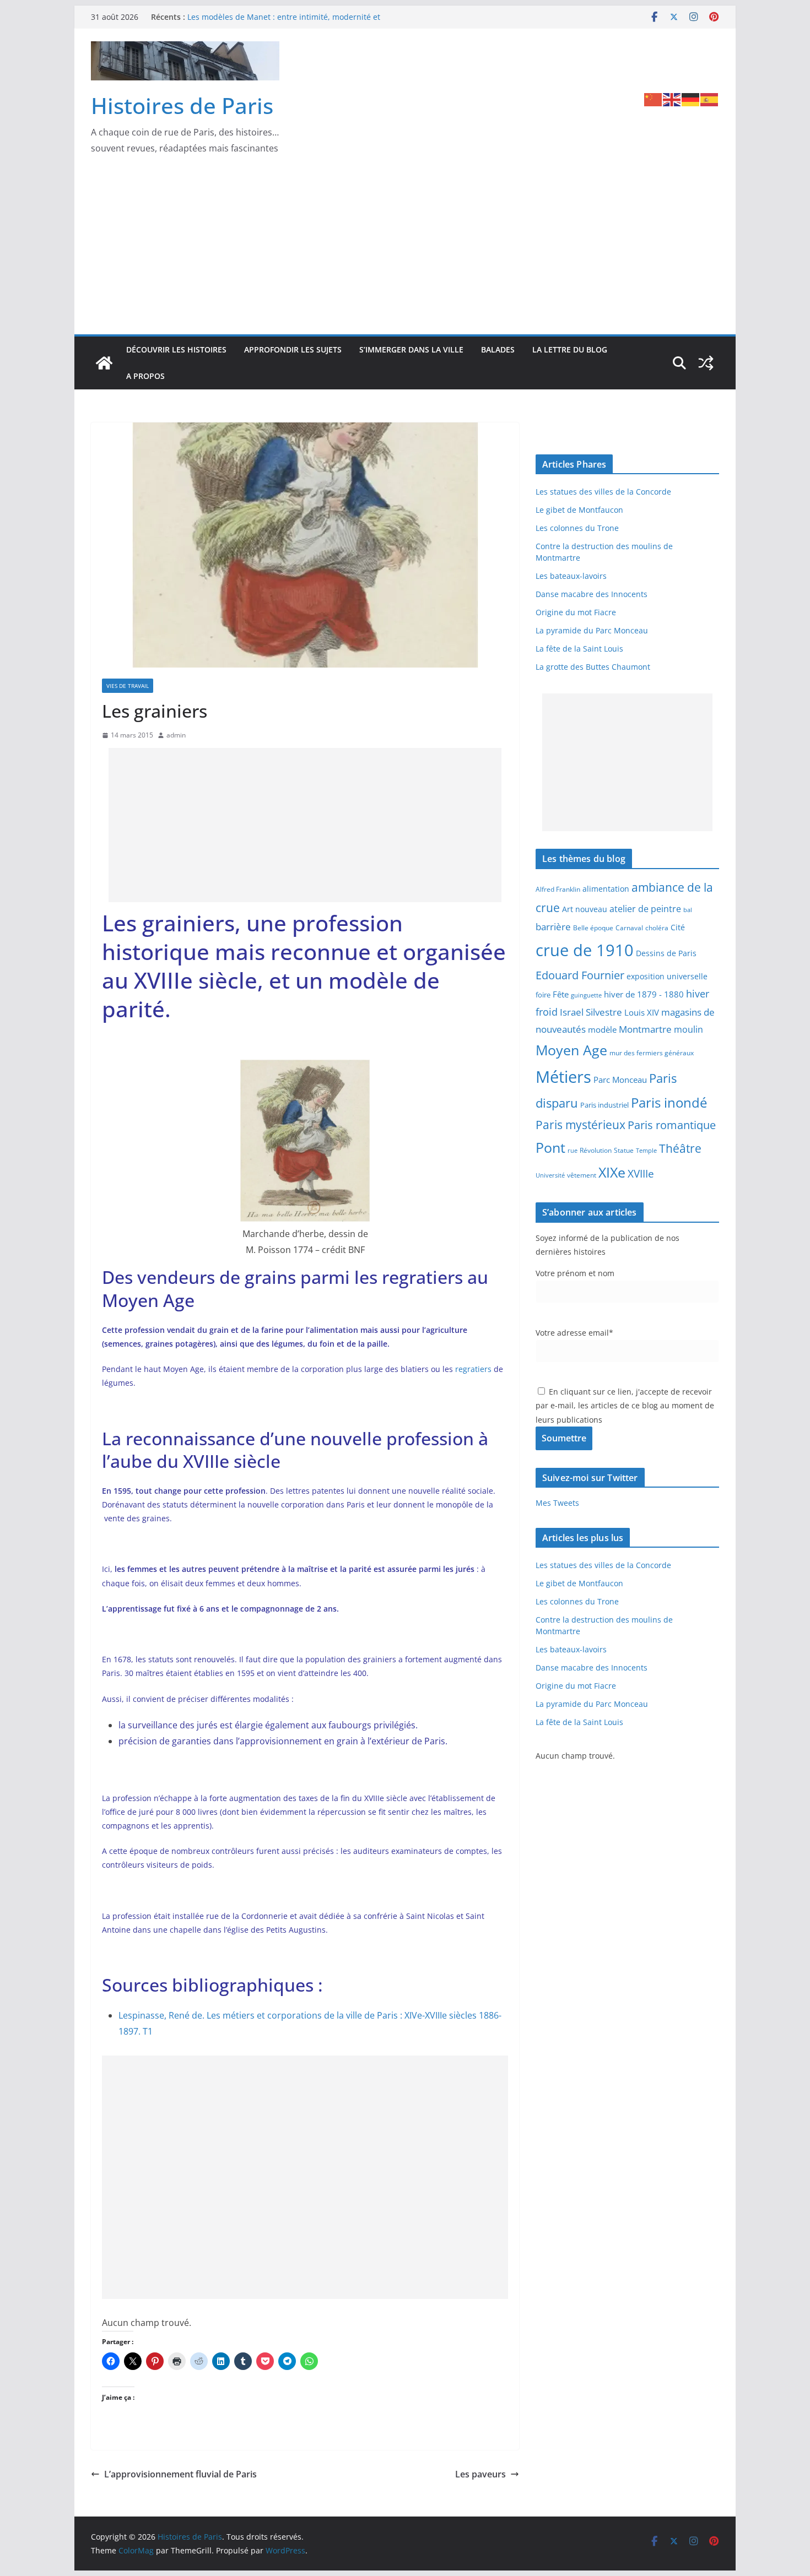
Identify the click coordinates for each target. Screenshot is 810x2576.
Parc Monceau (620, 1080)
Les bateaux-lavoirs (571, 576)
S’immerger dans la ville (411, 349)
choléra (657, 928)
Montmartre (645, 1029)
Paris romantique (672, 1125)
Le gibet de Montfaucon (579, 510)
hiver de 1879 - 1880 (644, 994)
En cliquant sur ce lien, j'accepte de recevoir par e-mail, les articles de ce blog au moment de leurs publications (625, 1405)
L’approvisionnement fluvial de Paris (180, 2474)
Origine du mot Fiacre (576, 612)
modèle (602, 1029)
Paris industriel (604, 1105)
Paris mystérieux (580, 1125)
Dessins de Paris (666, 953)
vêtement (582, 1175)
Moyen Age (571, 1050)
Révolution (596, 1150)
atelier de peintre (645, 909)
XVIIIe (641, 1173)
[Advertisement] (405, 252)
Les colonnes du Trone (577, 528)
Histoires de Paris (182, 105)
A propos (145, 376)
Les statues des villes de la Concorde (603, 492)
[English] (672, 99)
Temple (646, 1150)
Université (550, 1175)
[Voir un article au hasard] (706, 363)
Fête (561, 994)
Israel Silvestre (591, 1012)
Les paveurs (480, 2474)
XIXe (612, 1172)
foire (543, 995)
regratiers (474, 1369)
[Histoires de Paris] (104, 363)
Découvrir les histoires (176, 349)
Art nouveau (585, 909)
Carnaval (629, 928)
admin (176, 735)
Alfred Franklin (558, 889)
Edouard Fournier (580, 975)
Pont (550, 1147)
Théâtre (680, 1148)
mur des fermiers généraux (652, 1053)
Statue (624, 1150)
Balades (498, 349)
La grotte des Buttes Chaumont (593, 667)
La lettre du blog (570, 349)
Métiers (563, 1077)
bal (688, 910)
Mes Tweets (557, 1503)
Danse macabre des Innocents (592, 594)
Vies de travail (128, 686)
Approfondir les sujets (293, 349)
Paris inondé (669, 1103)
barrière (553, 926)
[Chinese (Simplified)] (654, 99)
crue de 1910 (585, 950)
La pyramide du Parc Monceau (592, 630)
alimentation (606, 889)
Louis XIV (642, 1012)
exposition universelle (667, 976)
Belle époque (593, 928)
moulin (688, 1029)
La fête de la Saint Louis (579, 649)
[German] (691, 99)
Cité (678, 927)
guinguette (586, 995)
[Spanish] (710, 99)
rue (573, 1151)
